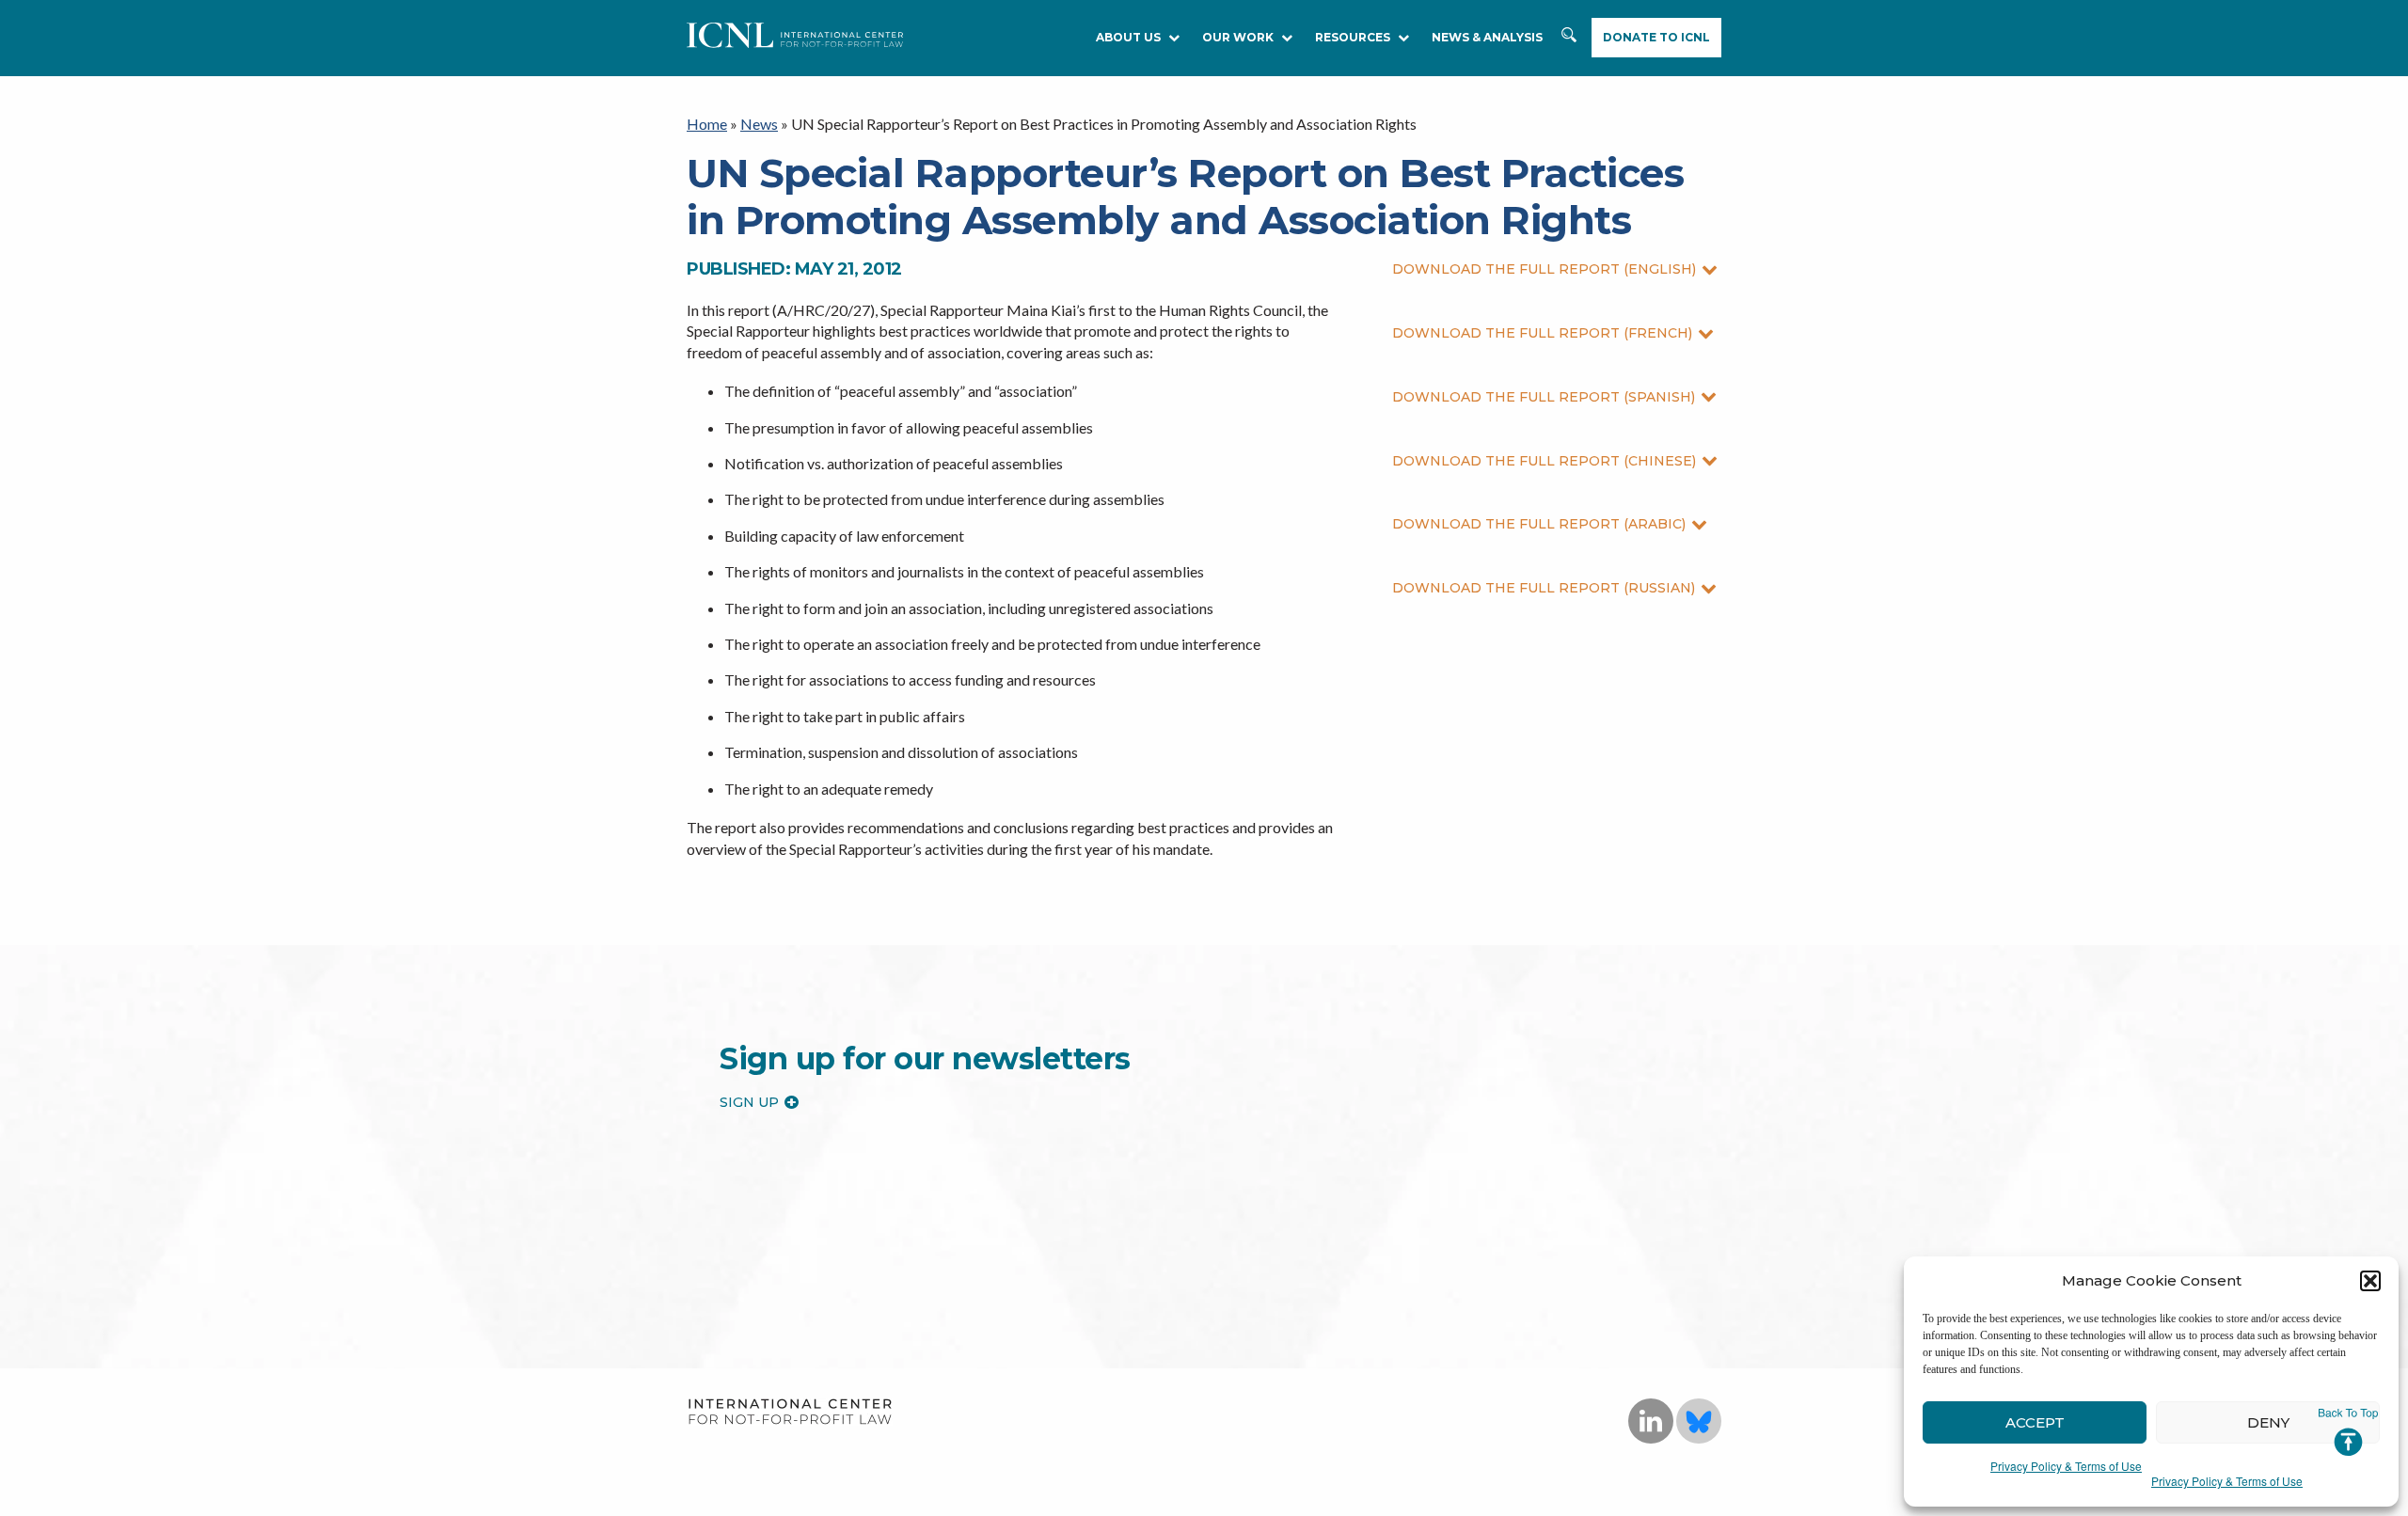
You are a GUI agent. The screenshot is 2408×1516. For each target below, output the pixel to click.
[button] (2370, 1281)
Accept (2035, 1422)
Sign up (749, 1102)
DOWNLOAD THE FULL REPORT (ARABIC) (1539, 524)
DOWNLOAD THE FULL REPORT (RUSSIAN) (1544, 588)
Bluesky (1699, 1421)
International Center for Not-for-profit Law (790, 1412)
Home (707, 124)
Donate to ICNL (1656, 37)
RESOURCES (1353, 37)
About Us (1128, 37)
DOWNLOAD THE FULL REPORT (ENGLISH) (1544, 269)
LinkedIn (1651, 1421)
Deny (2268, 1422)
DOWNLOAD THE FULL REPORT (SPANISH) (1544, 397)
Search (1571, 44)
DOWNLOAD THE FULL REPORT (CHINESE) (1544, 461)
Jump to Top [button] (2348, 1432)
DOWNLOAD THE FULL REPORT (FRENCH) (1542, 333)
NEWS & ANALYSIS (1487, 37)
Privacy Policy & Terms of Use (2066, 1466)
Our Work (1238, 37)
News (759, 124)
